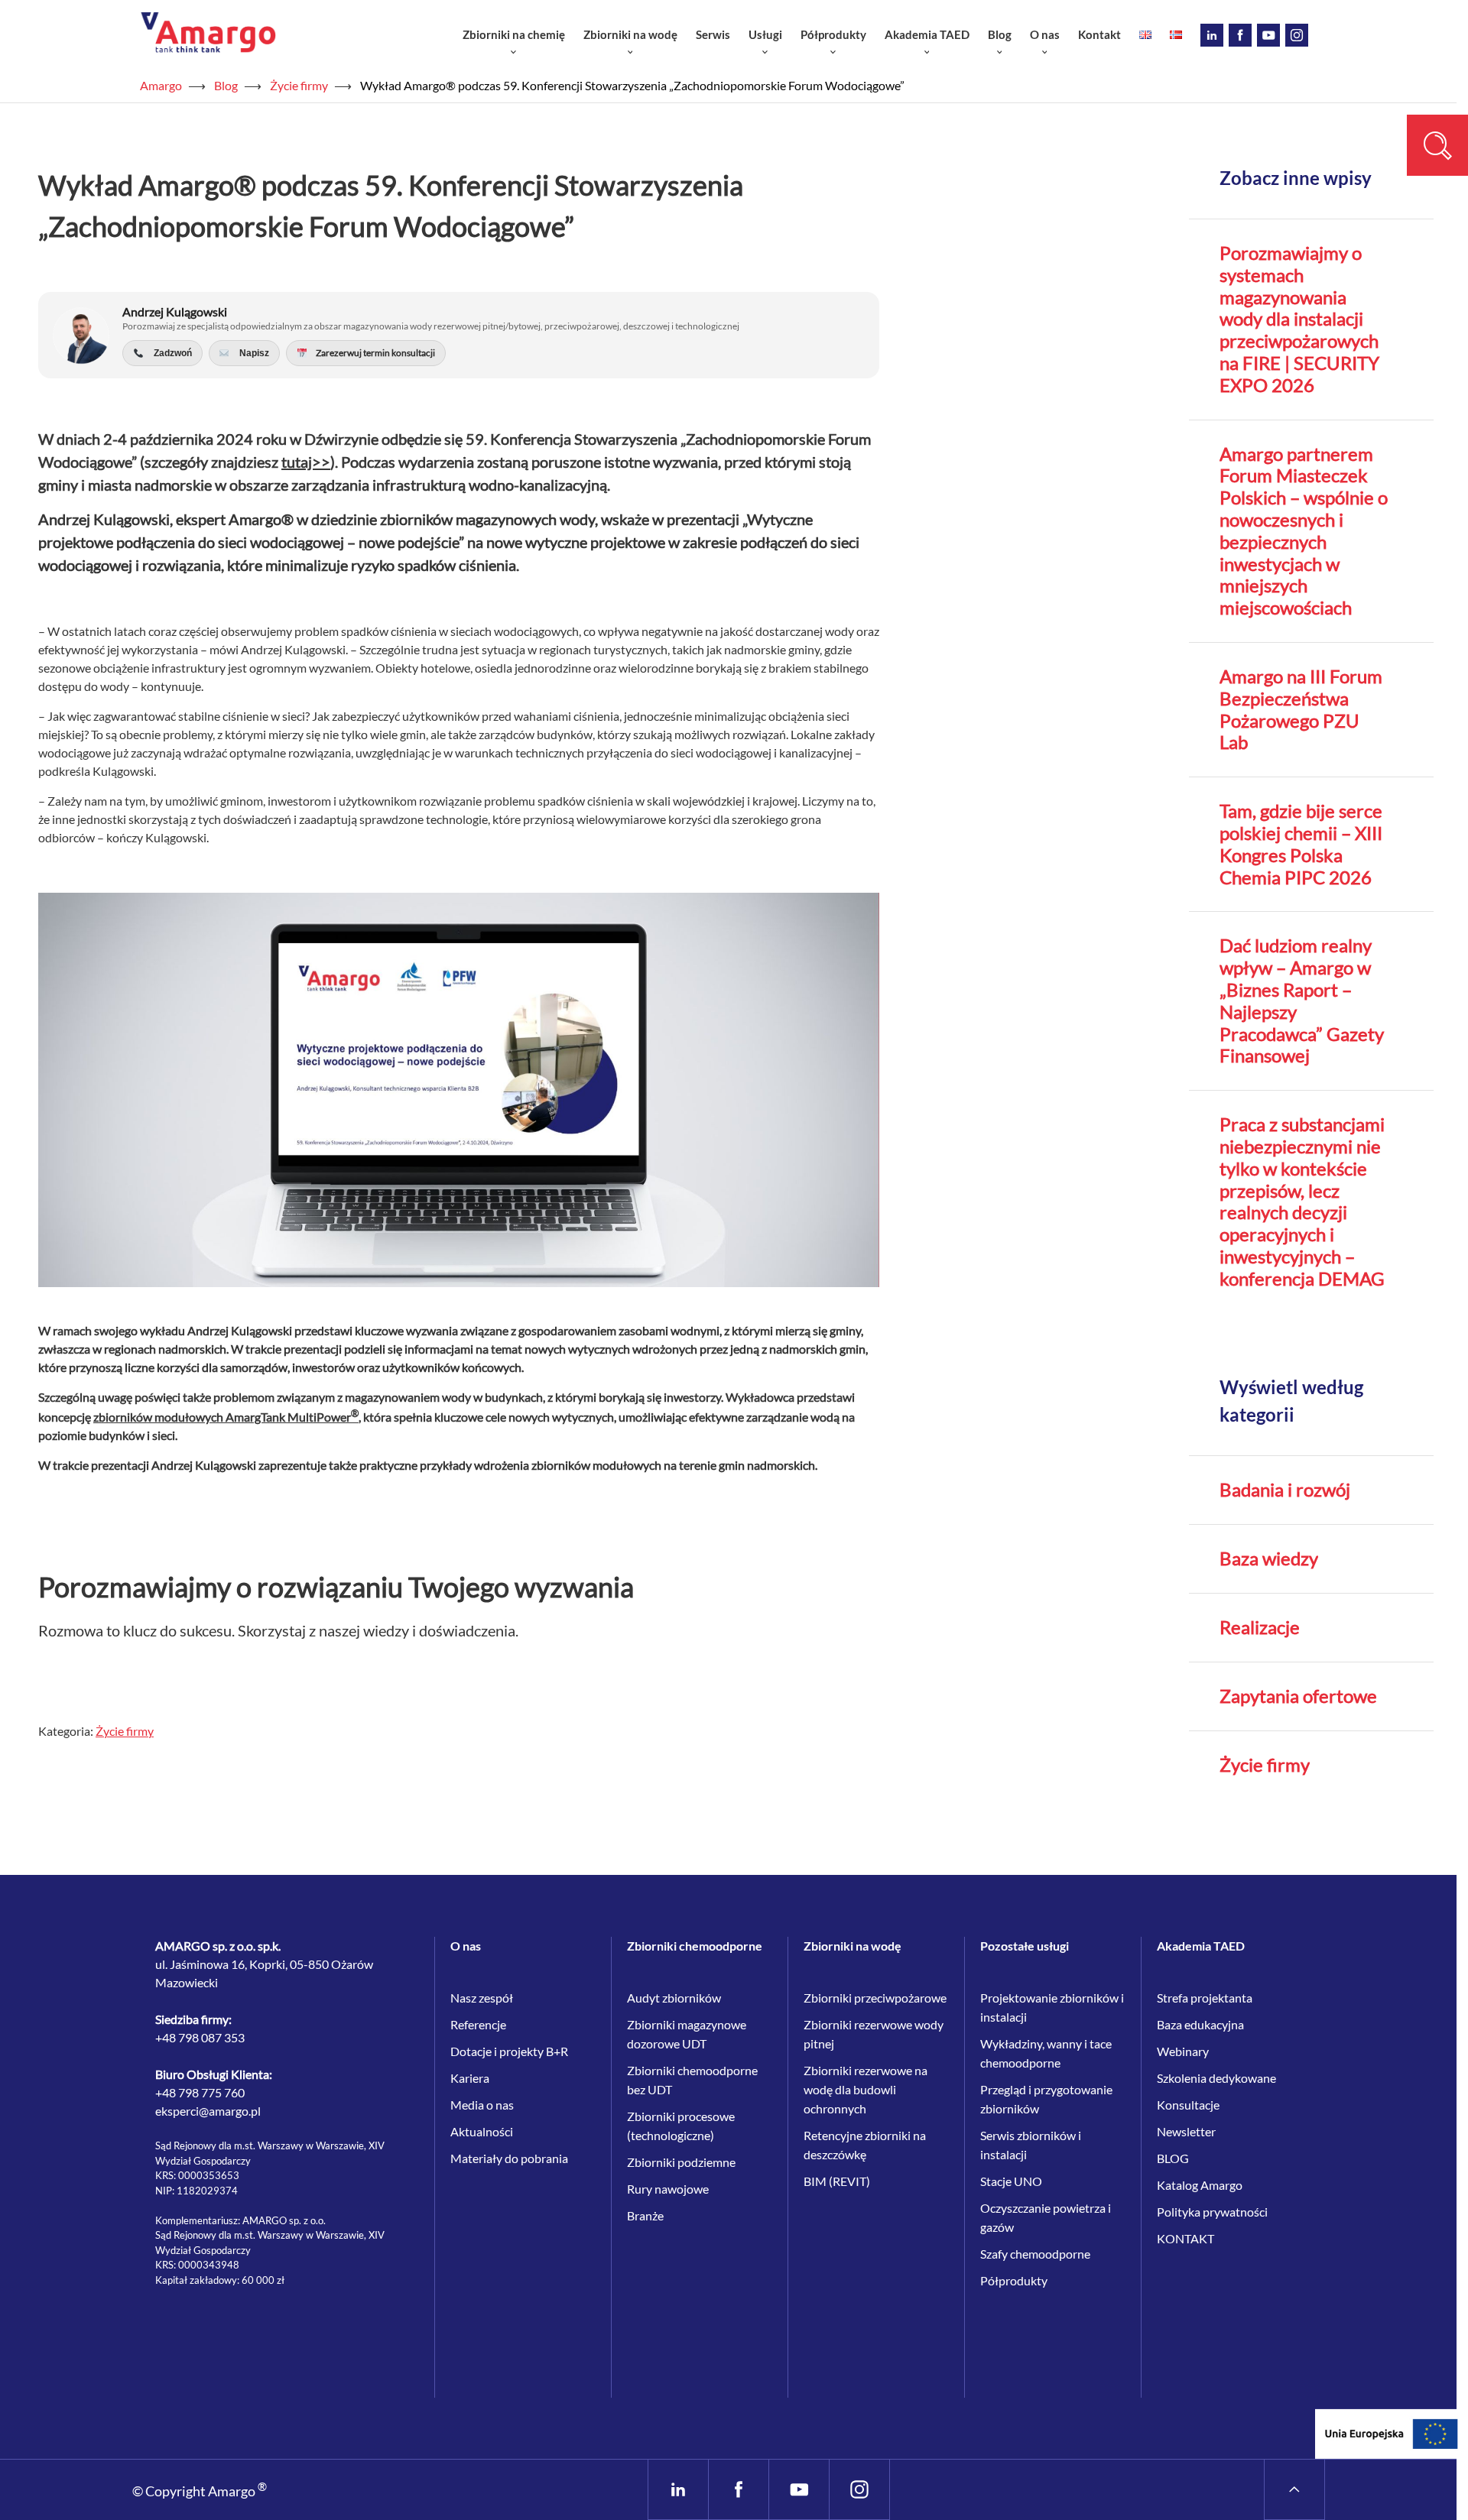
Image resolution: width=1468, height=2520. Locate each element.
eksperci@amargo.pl (208, 2111)
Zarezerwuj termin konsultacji (374, 353)
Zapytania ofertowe (1298, 1696)
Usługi (765, 34)
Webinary (1183, 2051)
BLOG (1173, 2158)
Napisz (252, 353)
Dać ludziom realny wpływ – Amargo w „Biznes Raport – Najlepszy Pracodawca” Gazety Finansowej (1302, 1001)
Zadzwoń (171, 353)
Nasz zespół (482, 1998)
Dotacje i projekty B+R (509, 2051)
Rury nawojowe (668, 2189)
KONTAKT (1185, 2238)
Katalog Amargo (1200, 2185)
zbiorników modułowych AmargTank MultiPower (226, 1417)
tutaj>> (306, 462)
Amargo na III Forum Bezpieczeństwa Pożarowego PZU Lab (1301, 709)
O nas (1045, 34)
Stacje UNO (1011, 2181)
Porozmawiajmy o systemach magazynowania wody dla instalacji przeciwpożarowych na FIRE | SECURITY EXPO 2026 (1299, 319)
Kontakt (1099, 34)
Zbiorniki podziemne (681, 2162)
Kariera (470, 2078)
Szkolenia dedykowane (1216, 2078)
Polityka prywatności (1212, 2212)
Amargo (161, 85)
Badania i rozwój (1285, 1490)
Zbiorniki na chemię (514, 34)
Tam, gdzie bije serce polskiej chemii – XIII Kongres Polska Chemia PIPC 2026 (1301, 844)
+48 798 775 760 (200, 2092)
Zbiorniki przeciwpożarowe (875, 1998)
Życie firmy (299, 85)
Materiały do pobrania (509, 2158)
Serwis (713, 34)
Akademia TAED (927, 34)
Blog (1000, 34)
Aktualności (482, 2131)
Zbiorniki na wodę (630, 34)
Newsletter (1186, 2131)
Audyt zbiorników (674, 1998)
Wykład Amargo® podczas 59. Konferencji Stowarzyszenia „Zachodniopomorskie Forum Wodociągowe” (632, 85)
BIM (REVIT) (837, 2181)
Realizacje (1260, 1627)
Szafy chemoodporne (1035, 2254)
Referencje (478, 2024)
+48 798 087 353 (200, 2037)
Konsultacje (1188, 2105)
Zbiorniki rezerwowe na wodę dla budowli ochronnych (866, 2089)
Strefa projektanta (1205, 1998)
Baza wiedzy (1269, 1558)
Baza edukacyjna (1200, 2024)
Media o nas (482, 2105)
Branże (645, 2215)
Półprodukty (833, 34)
